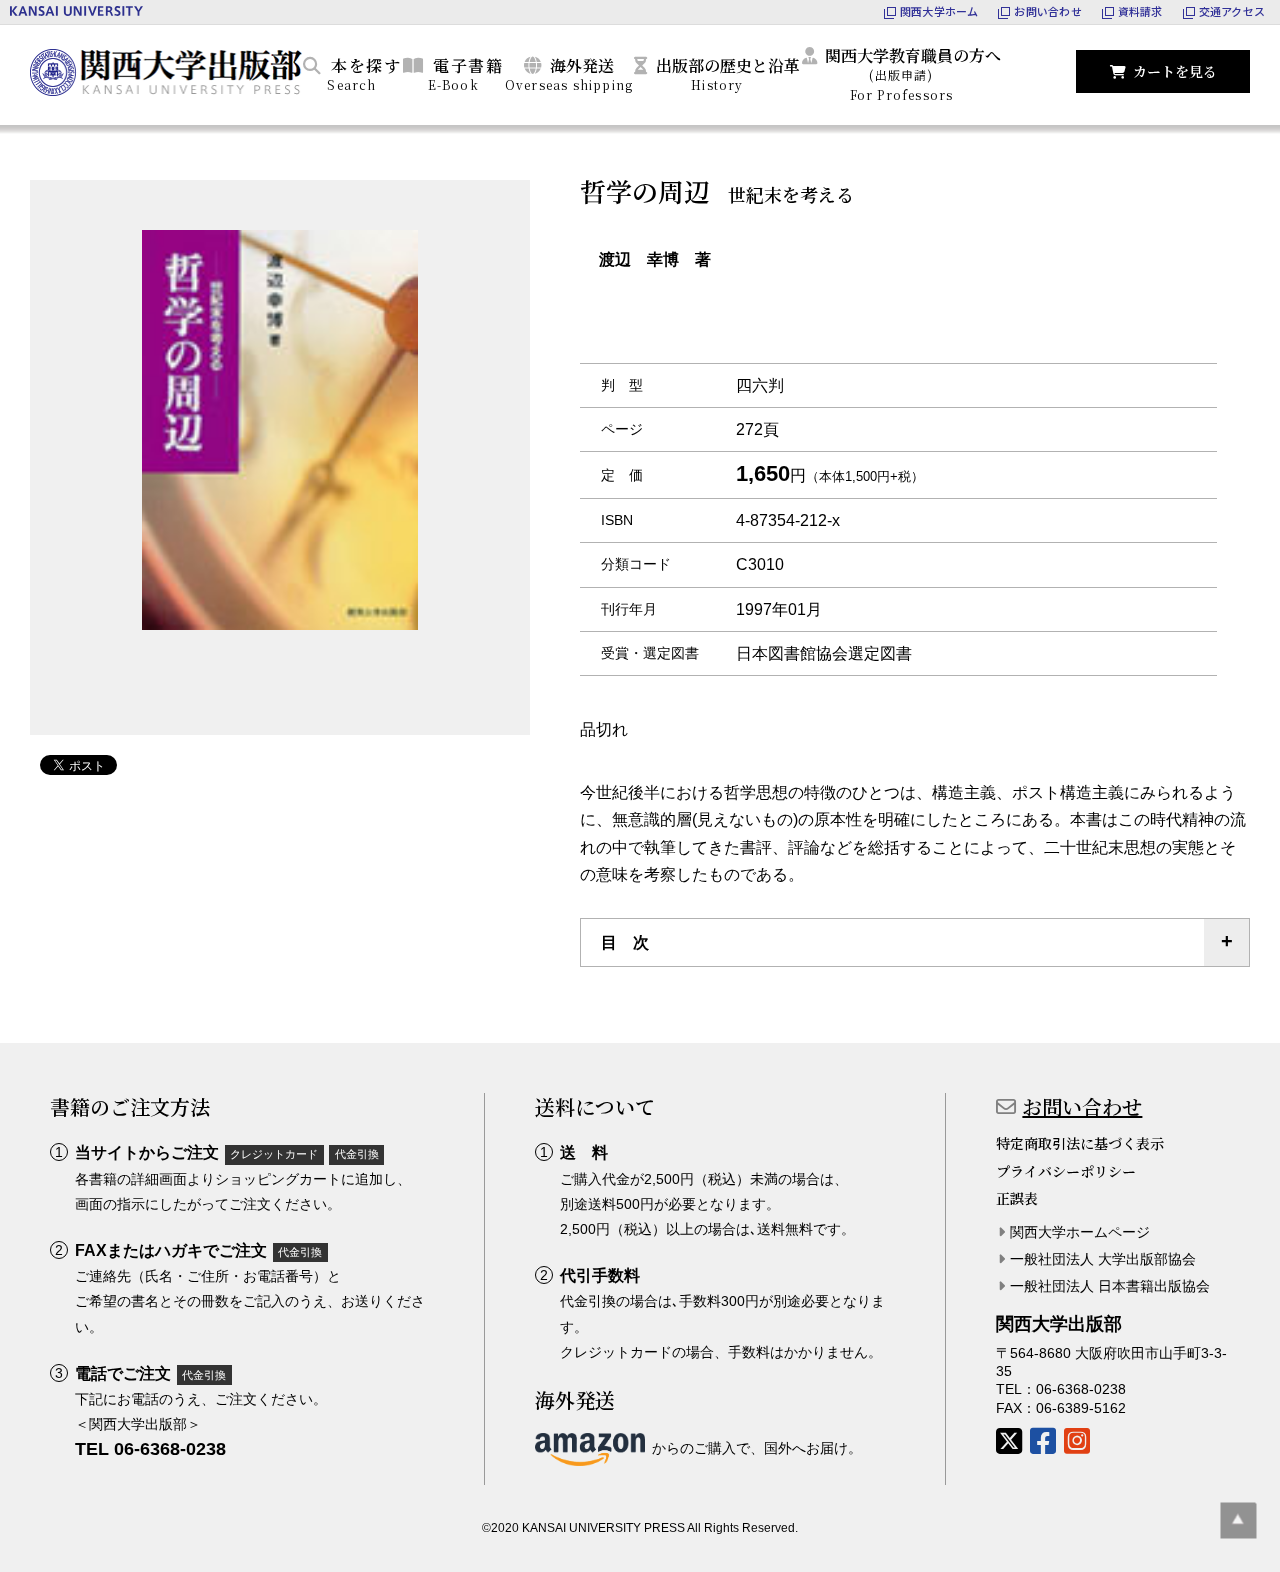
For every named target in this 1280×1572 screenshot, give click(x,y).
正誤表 (1017, 1198)
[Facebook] (1043, 1441)
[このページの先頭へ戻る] (1238, 1520)
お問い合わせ (1082, 1106)
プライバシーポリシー (1066, 1171)
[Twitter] (1009, 1441)
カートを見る (1175, 71)
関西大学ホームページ (1080, 1232)
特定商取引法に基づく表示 (1080, 1143)
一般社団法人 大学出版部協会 (1103, 1259)
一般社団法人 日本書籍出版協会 (1110, 1286)
